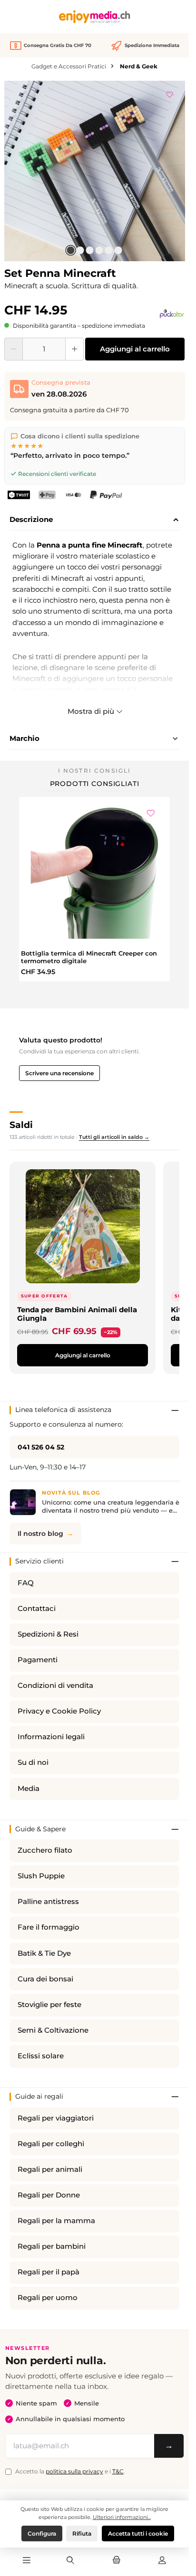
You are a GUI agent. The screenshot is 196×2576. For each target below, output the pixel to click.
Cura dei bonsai (45, 1979)
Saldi (21, 1125)
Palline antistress (48, 1902)
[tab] (94, 520)
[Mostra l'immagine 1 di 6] (71, 250)
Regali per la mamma (56, 2221)
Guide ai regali (39, 2096)
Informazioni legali (51, 1737)
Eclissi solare (41, 2056)
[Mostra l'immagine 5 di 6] (109, 250)
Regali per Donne (49, 2195)
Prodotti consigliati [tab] (95, 784)
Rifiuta (82, 2533)
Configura (42, 2533)
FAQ (26, 1583)
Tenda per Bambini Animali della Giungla (77, 1314)
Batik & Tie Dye (44, 1953)
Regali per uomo (48, 2298)
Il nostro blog (40, 1534)
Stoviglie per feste (49, 2005)
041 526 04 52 (41, 1447)
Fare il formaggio (49, 1927)
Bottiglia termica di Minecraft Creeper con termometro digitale (89, 957)
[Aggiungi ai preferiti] (170, 93)
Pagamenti (38, 1660)
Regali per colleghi (51, 2144)
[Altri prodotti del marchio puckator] (171, 313)
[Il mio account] (162, 2561)
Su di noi (33, 1762)
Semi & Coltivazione (53, 2030)
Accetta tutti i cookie (138, 2533)
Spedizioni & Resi (48, 1634)
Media (29, 1789)
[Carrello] (116, 2561)
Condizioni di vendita (55, 1686)
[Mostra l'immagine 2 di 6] (80, 250)
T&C (118, 2471)
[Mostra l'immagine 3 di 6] (90, 250)
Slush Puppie (41, 1876)
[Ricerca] (70, 2561)
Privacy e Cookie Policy (59, 1711)
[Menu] (27, 2561)
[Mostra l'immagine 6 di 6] (118, 250)
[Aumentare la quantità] (74, 349)
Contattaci (37, 1609)
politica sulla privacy (74, 2471)
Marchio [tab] (24, 738)
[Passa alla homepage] (95, 17)
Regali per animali (50, 2169)
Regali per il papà (49, 2272)
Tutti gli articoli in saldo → (114, 1137)
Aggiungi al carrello (135, 349)
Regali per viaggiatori (56, 2118)
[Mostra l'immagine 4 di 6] (99, 250)
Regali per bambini (52, 2246)
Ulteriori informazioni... (122, 2517)
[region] (95, 171)
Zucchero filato (45, 1850)
